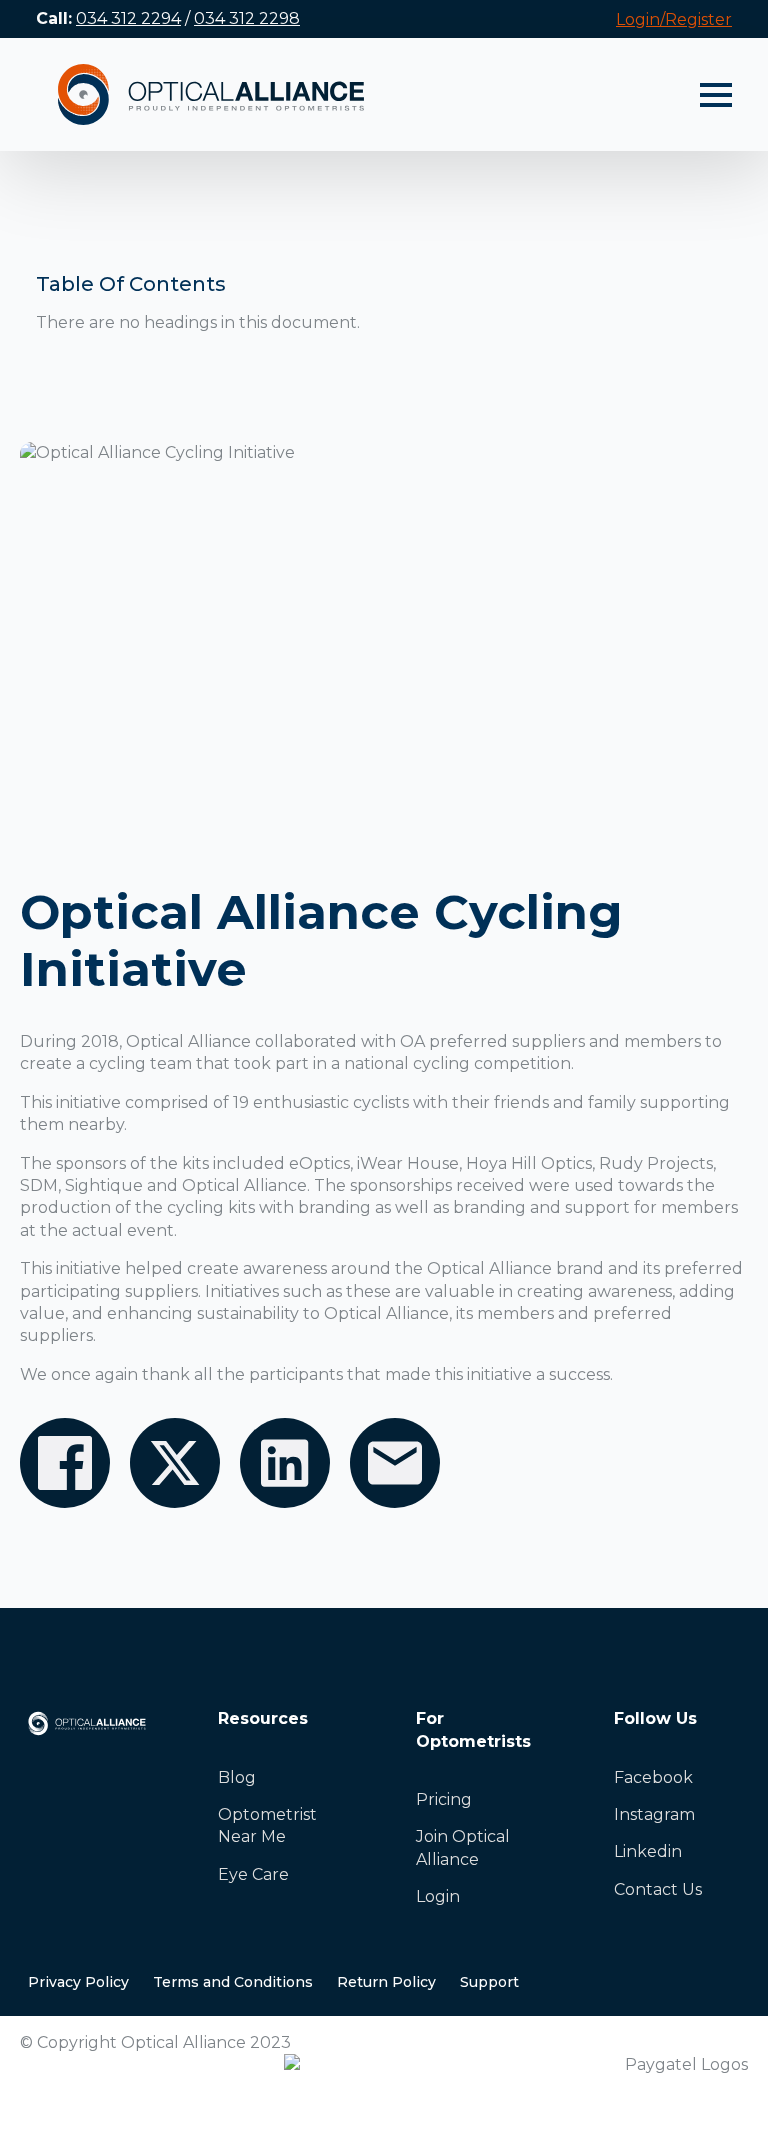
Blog (237, 1777)
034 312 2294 (128, 18)
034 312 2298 (247, 18)
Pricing (444, 1799)
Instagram (654, 1814)
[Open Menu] (716, 95)
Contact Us (658, 1889)
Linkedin (648, 1851)
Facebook (653, 1777)
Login (438, 1896)
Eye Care (253, 1874)
